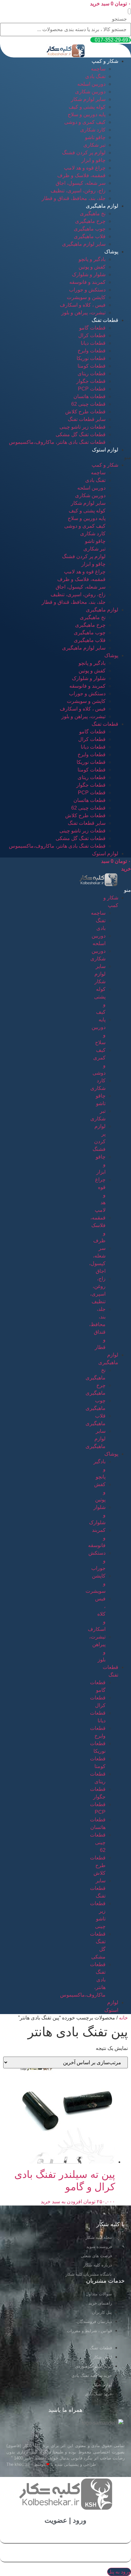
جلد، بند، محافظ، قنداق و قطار (74, 198)
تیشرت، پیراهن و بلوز (83, 313)
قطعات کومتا (92, 366)
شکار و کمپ (105, 61)
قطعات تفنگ (105, 320)
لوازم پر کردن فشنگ (84, 153)
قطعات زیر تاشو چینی (83, 427)
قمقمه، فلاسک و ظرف (81, 175)
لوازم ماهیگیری (102, 206)
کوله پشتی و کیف (87, 107)
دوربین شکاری (90, 92)
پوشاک (111, 252)
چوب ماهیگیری (90, 229)
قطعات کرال (92, 335)
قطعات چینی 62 (88, 404)
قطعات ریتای (92, 374)
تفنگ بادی (95, 76)
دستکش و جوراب (87, 290)
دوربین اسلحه (91, 84)
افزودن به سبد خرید (61, 2202)
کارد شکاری (93, 130)
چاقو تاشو (95, 137)
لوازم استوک (105, 450)
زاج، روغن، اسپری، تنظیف (78, 191)
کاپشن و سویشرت (86, 297)
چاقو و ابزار (93, 160)
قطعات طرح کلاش (85, 412)
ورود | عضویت (65, 2520)
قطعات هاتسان (90, 396)
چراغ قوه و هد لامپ (85, 168)
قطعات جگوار (91, 381)
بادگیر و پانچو (92, 259)
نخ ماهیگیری (93, 214)
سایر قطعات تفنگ (87, 419)
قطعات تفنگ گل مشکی (81, 434)
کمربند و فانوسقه (87, 282)
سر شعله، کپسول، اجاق (81, 183)
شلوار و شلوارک (89, 274)
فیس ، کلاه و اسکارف (83, 305)
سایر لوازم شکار (88, 99)
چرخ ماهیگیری (90, 221)
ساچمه (98, 69)
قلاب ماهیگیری (90, 236)
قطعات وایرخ (92, 351)
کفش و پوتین (92, 267)
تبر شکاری (94, 145)
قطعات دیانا (93, 343)
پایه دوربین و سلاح (87, 114)
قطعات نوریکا (91, 358)
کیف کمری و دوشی (85, 122)
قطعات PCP (92, 389)
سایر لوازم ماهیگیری (84, 244)
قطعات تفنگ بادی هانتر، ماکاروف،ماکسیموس (57, 442)
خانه (123, 2018)
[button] (129, 11)
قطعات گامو (92, 328)
